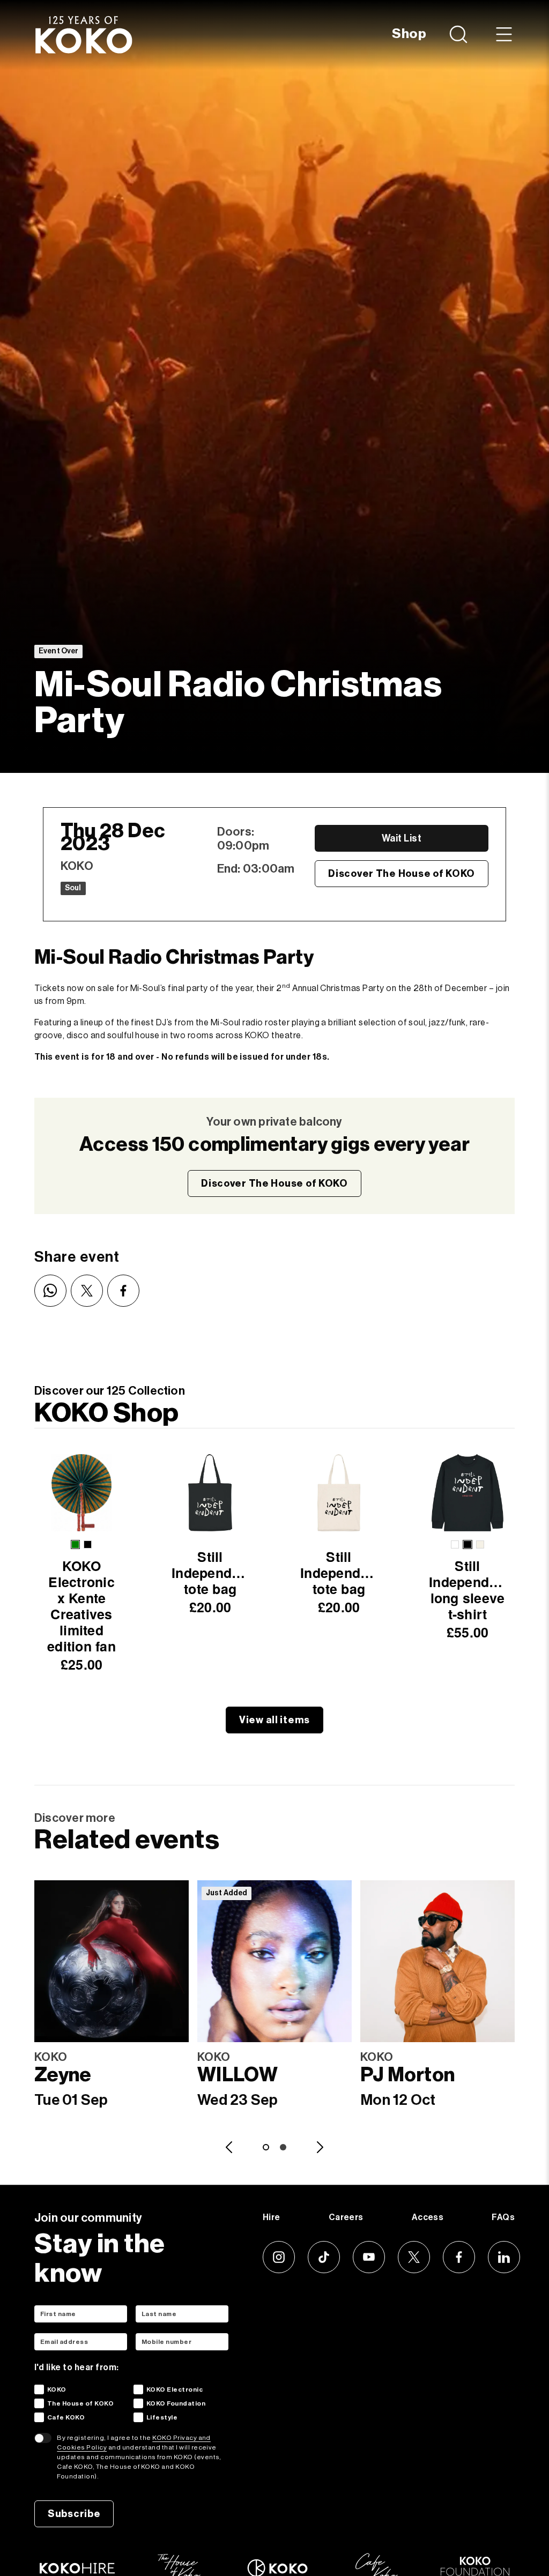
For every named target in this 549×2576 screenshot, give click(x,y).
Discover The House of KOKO (402, 874)
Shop (409, 34)
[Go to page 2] (283, 2147)
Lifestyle (162, 2417)
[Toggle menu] (504, 34)
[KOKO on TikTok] (324, 2257)
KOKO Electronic (175, 2389)
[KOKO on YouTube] (369, 2257)
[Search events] (460, 34)
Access (428, 2217)
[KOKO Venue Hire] (77, 2568)
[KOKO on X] (414, 2257)
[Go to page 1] (266, 2147)
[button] (75, 1544)
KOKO (57, 2389)
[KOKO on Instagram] (279, 2257)
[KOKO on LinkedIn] (504, 2257)
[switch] (43, 2438)
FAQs (503, 2217)
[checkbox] (39, 2389)
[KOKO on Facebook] (459, 2257)
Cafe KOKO (66, 2417)
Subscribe (74, 2514)
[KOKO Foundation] (475, 2566)
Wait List (402, 838)
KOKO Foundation (176, 2403)
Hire (272, 2217)
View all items (274, 1720)
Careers (346, 2217)
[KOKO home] (84, 34)
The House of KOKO (80, 2403)
